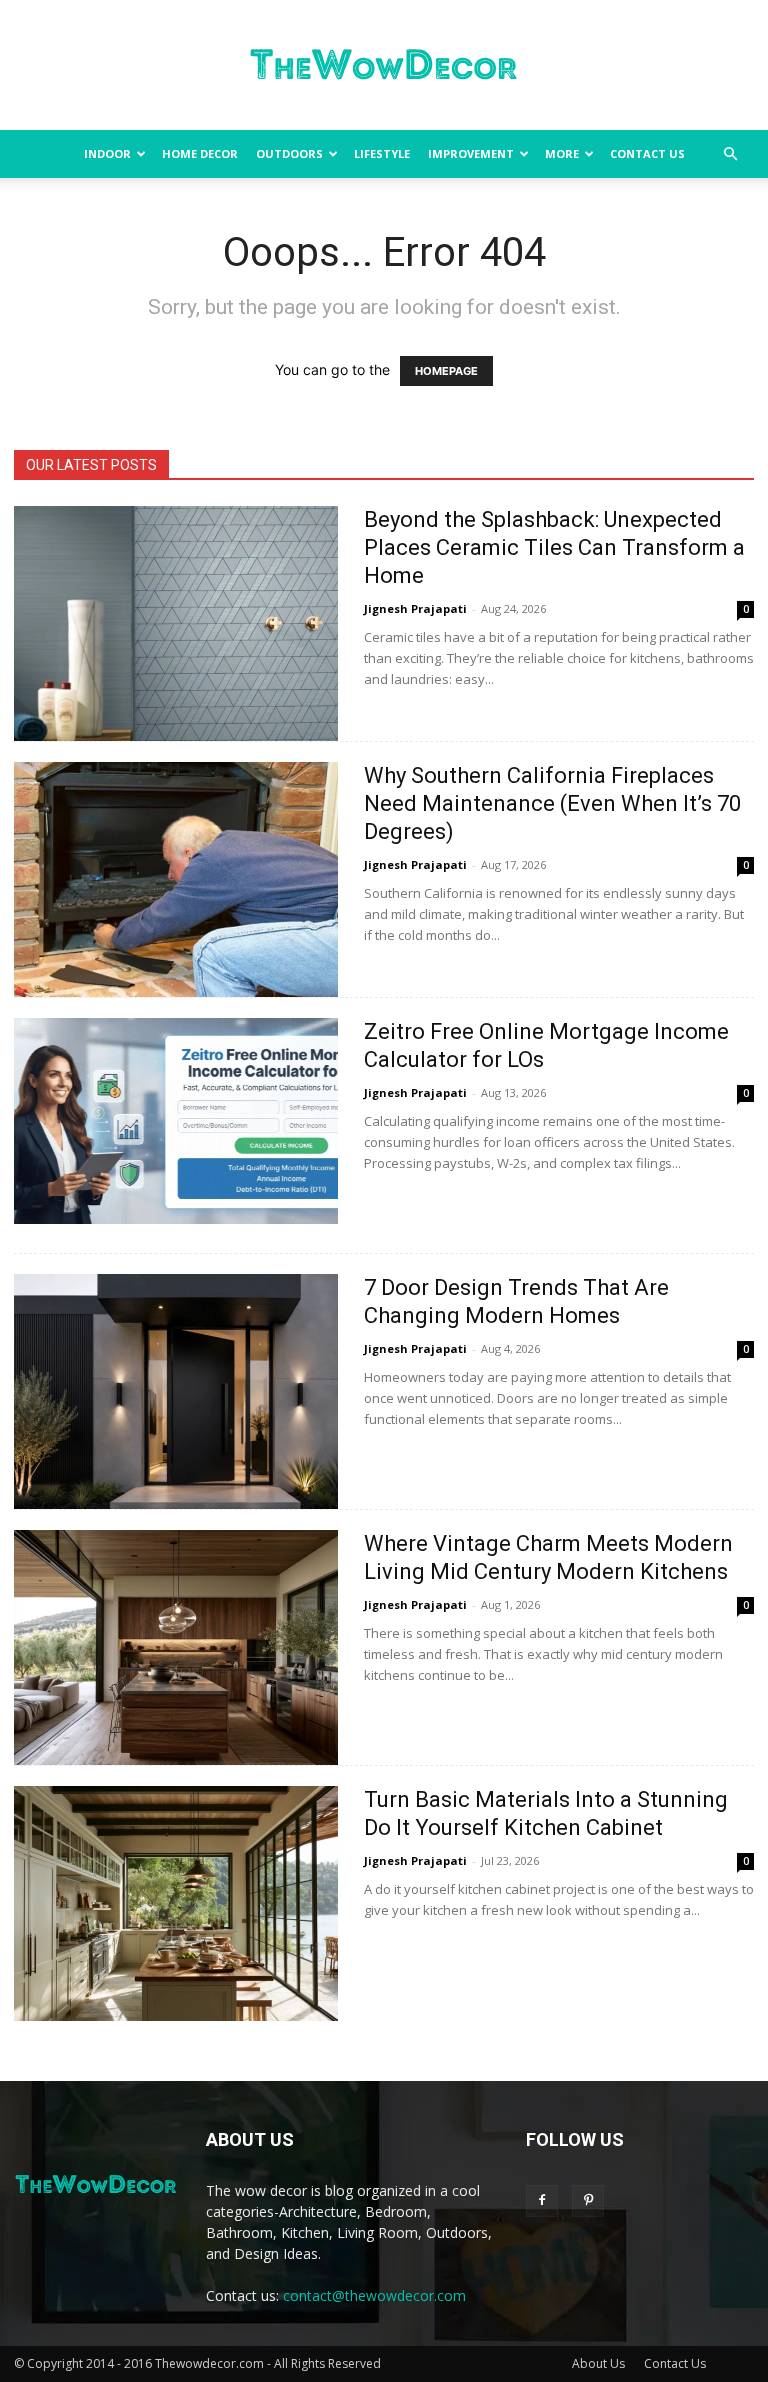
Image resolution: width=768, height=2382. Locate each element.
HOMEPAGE (446, 371)
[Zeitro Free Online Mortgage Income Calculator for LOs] (176, 1121)
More (562, 153)
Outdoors (289, 153)
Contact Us (647, 153)
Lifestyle (382, 153)
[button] (730, 154)
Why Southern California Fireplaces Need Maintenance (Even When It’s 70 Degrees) (552, 803)
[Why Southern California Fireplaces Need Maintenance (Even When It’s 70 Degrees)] (176, 879)
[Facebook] (542, 2201)
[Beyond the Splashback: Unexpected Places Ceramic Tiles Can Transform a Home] (176, 623)
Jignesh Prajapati (415, 608)
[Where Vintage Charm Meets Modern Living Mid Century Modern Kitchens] (176, 1647)
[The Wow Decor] (384, 66)
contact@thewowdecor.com (374, 2295)
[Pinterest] (588, 2201)
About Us (598, 2363)
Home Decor (200, 153)
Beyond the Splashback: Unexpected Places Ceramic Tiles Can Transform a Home (554, 547)
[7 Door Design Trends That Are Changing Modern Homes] (176, 1391)
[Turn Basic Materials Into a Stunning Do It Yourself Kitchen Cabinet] (176, 1903)
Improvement (471, 153)
